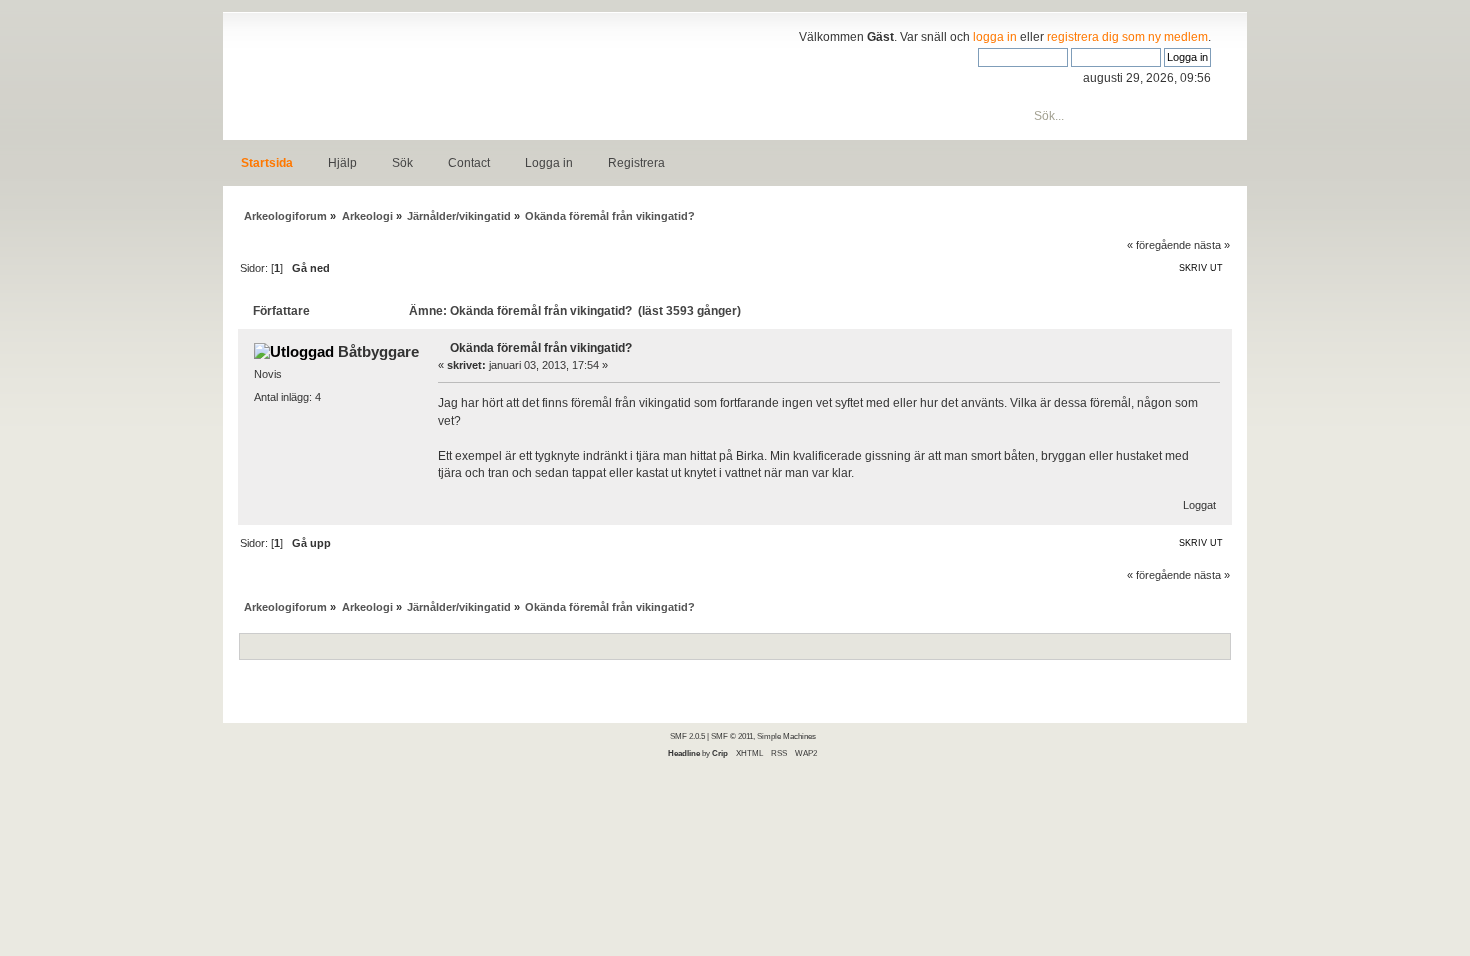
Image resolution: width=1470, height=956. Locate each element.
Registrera (636, 163)
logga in (995, 37)
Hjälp (342, 163)
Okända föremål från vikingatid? (541, 348)
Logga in (549, 163)
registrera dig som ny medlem (1127, 37)
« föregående (1159, 245)
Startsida (267, 163)
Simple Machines (786, 736)
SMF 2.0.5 (687, 736)
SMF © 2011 (732, 736)
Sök (402, 163)
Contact (469, 163)
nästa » (1212, 245)
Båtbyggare (378, 351)
